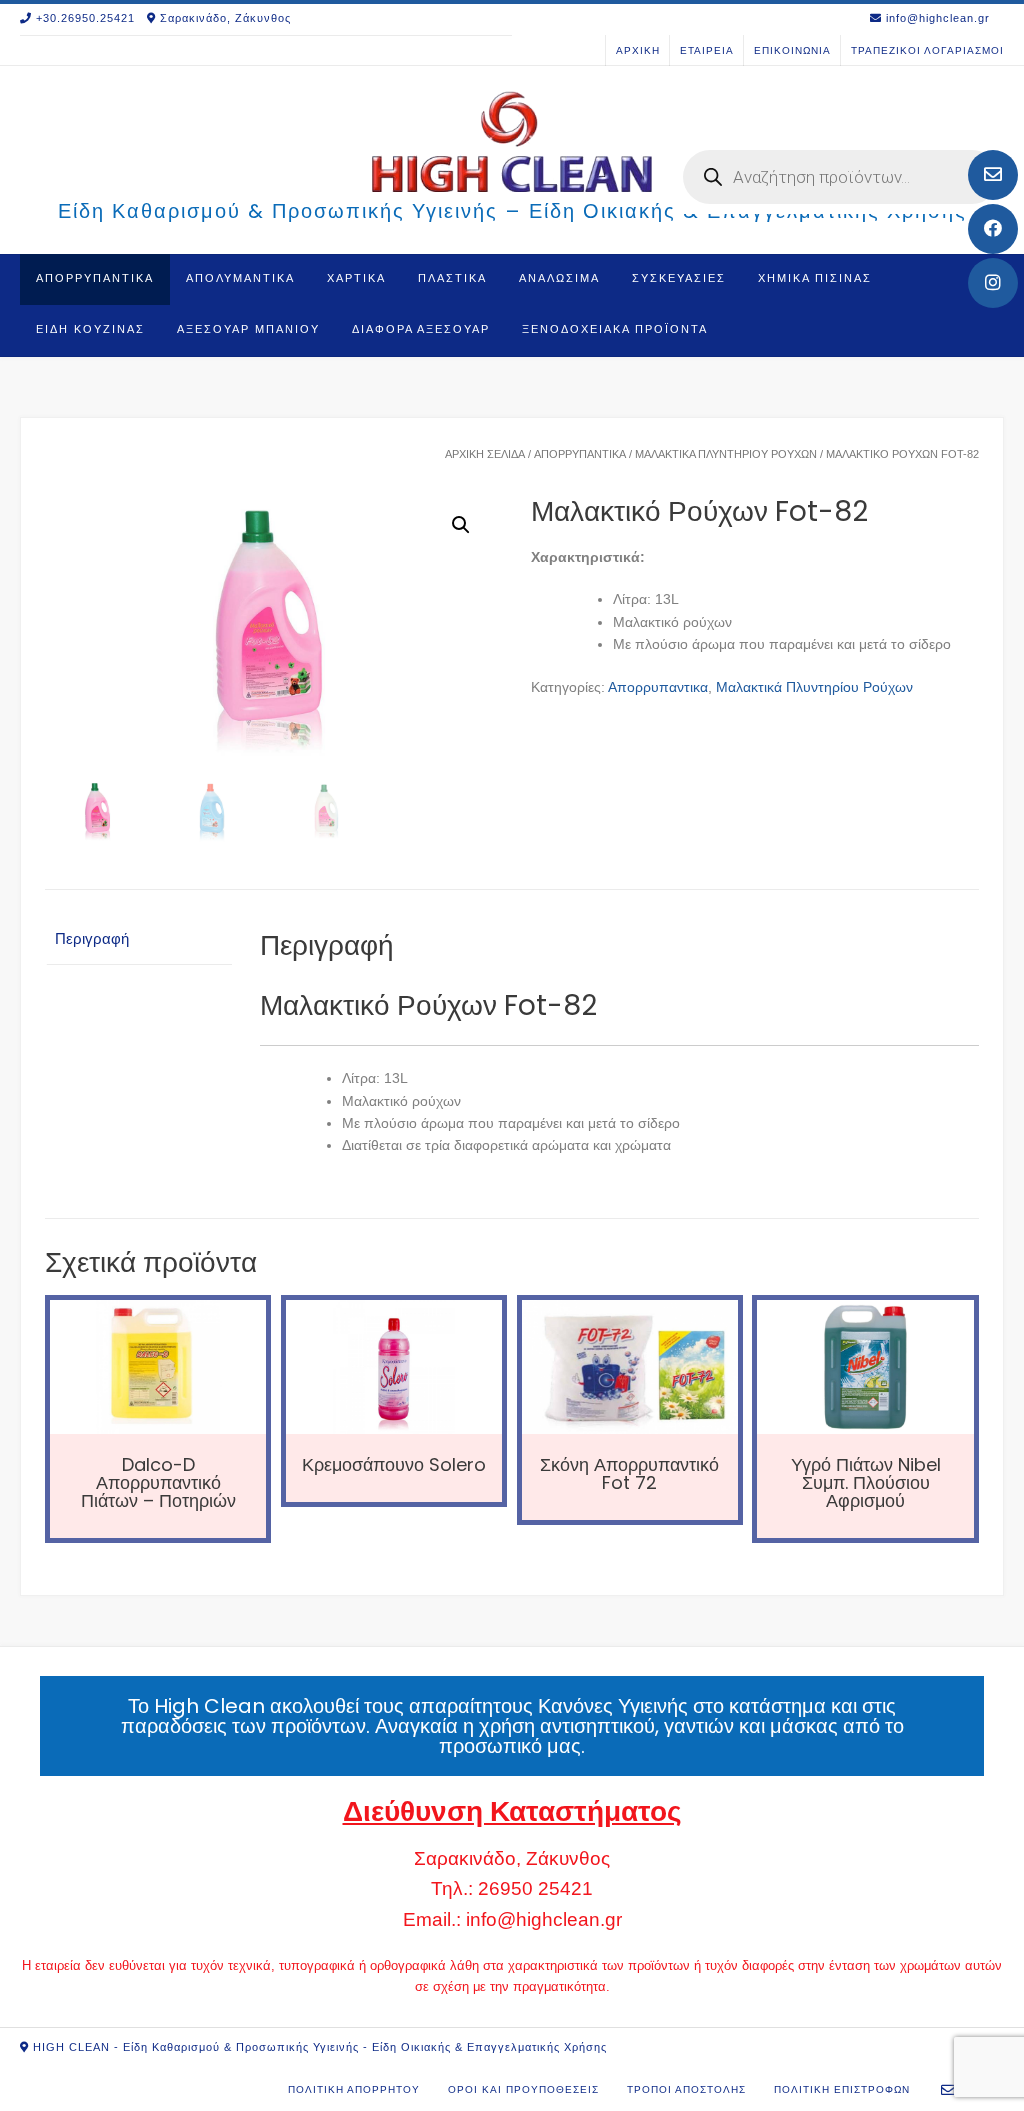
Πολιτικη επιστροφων (842, 2089)
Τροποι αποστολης (686, 2089)
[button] (461, 525)
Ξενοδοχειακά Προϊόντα (615, 329)
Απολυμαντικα (240, 278)
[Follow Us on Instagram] (993, 283)
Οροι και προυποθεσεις (523, 2089)
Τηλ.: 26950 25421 (512, 1888)
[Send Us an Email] (993, 175)
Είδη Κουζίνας (90, 329)
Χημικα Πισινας (815, 278)
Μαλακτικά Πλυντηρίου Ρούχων (726, 454)
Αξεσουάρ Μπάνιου (248, 329)
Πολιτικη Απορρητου (354, 2089)
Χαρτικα (356, 278)
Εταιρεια (707, 50)
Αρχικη (638, 50)
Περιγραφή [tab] (92, 938)
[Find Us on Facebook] (993, 229)
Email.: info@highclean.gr (512, 1919)
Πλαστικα (452, 278)
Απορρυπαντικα (95, 278)
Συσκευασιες (679, 278)
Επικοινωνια (792, 50)
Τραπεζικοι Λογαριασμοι (927, 50)
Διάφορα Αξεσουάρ (421, 329)
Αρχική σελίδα (485, 454)
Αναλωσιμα (559, 278)
